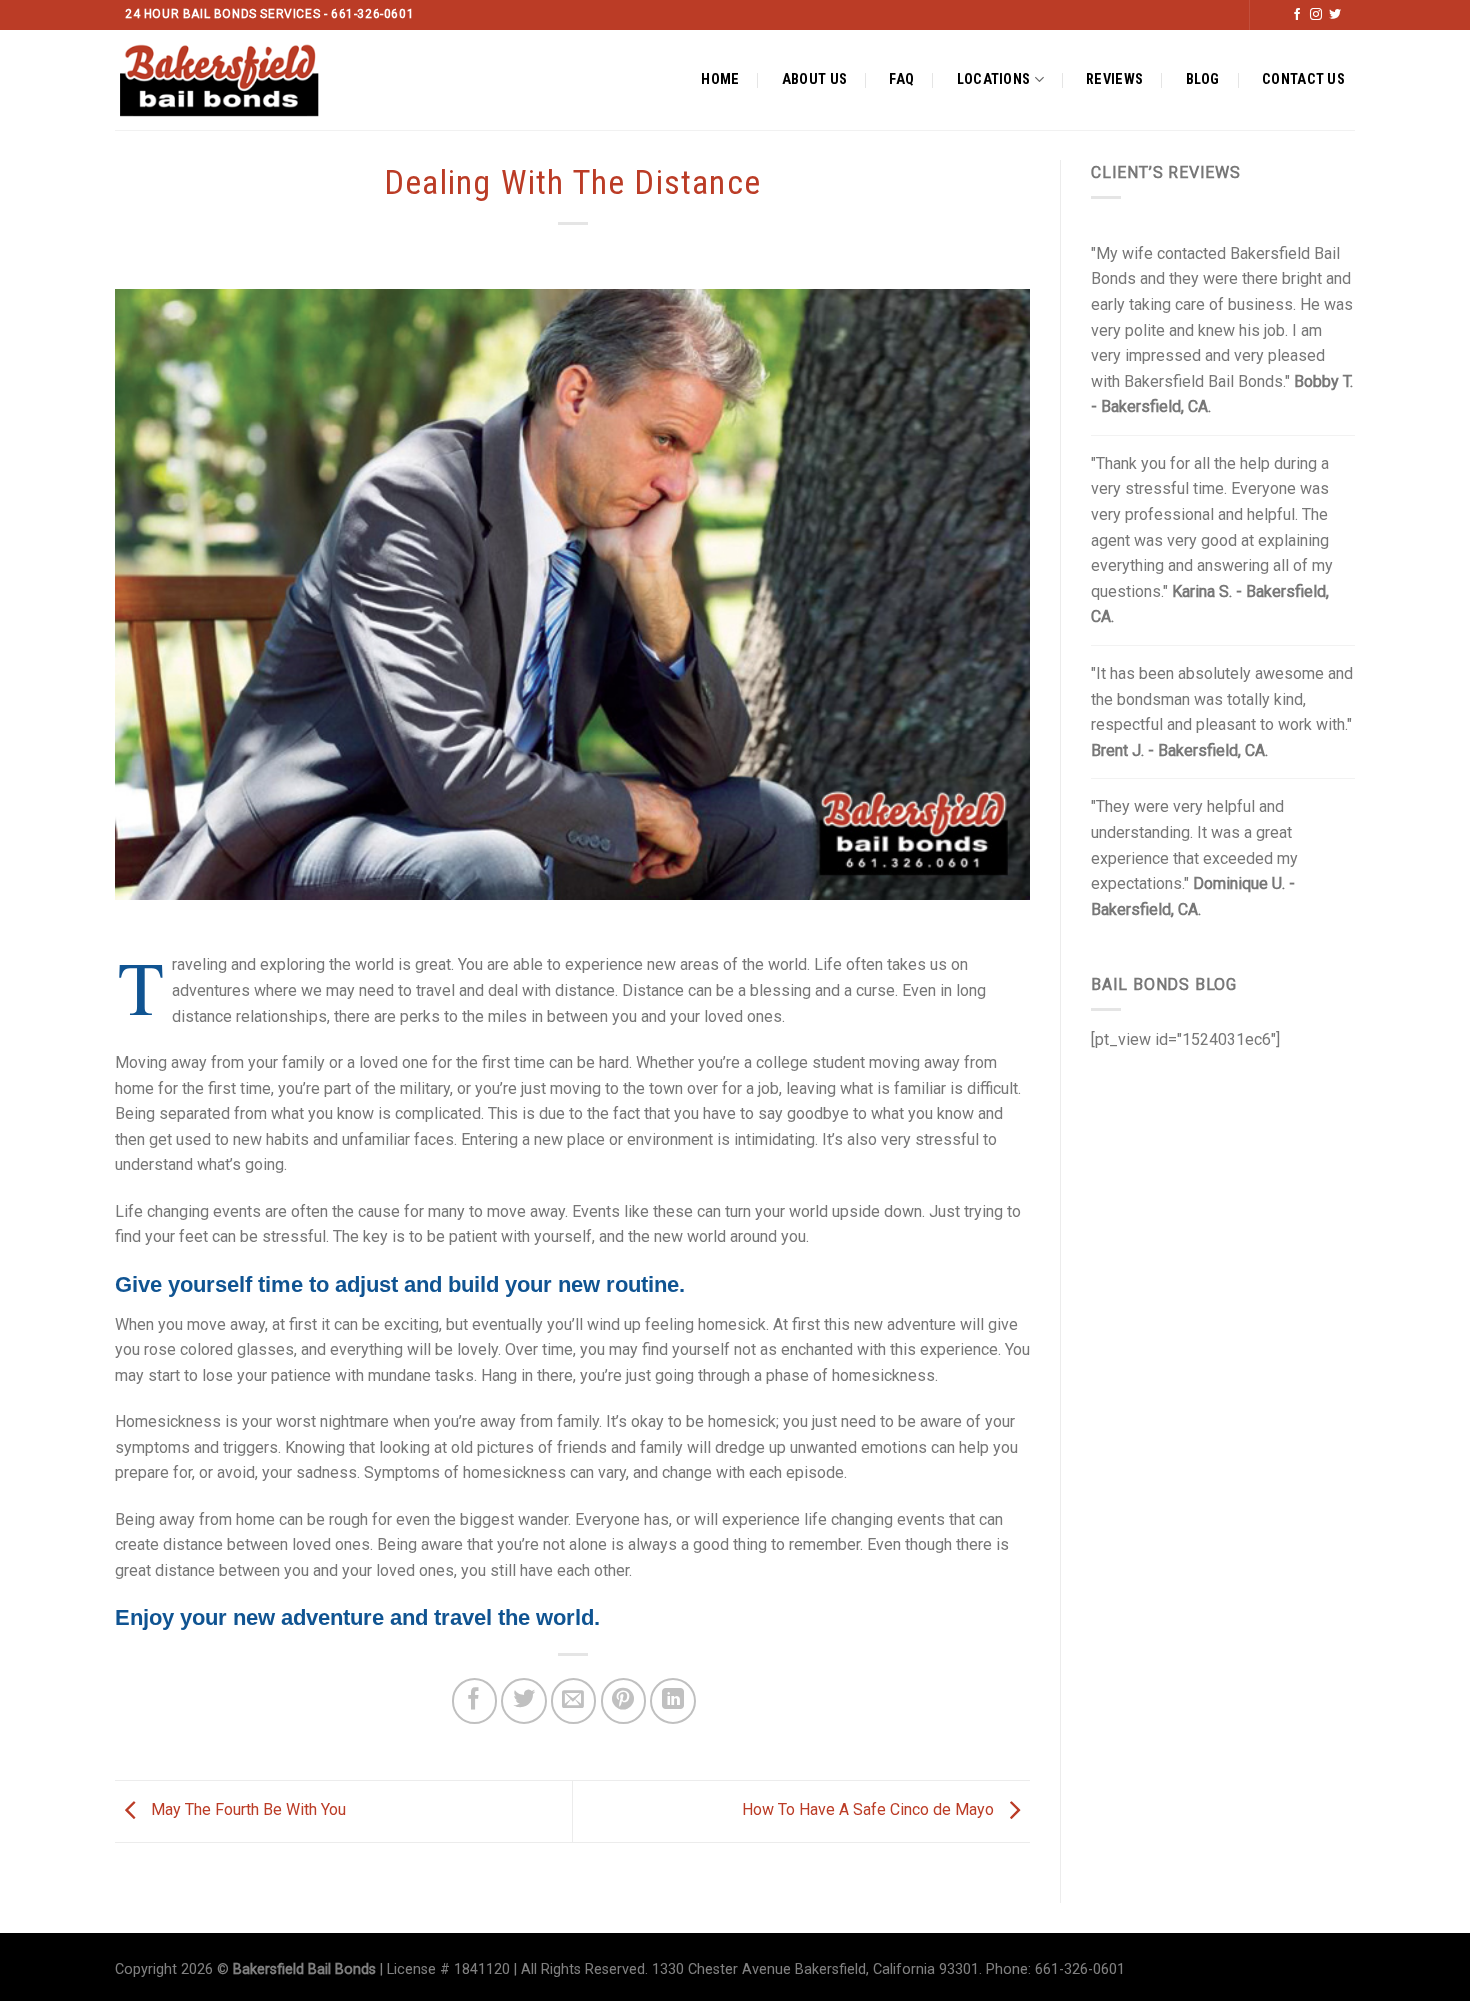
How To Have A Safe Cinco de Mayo (870, 1810)
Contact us (1303, 79)
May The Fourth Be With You (246, 1810)
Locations (994, 79)
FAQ (901, 79)
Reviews (1114, 79)
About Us (814, 79)
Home (720, 79)
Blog (1203, 79)
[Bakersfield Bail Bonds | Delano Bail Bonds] (236, 80)
